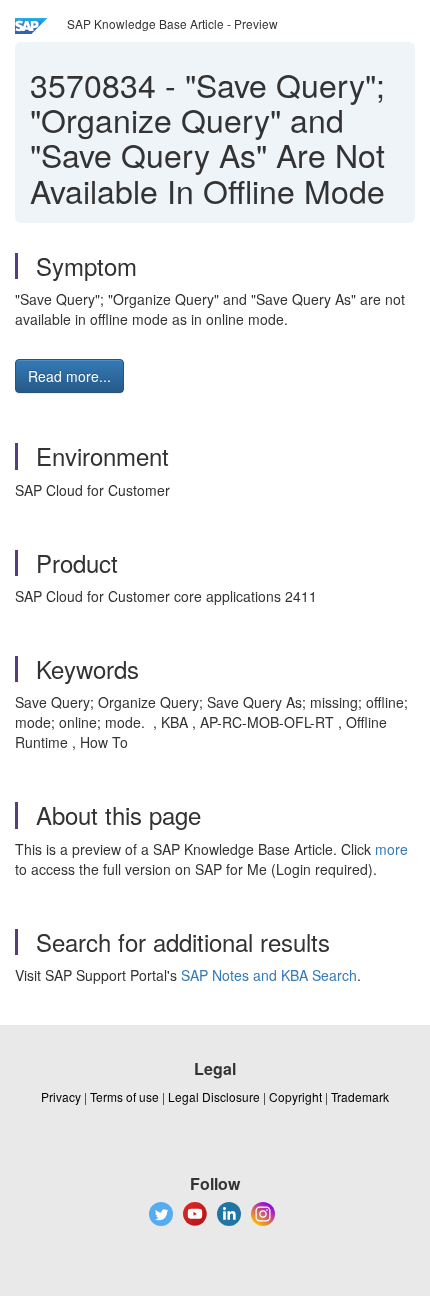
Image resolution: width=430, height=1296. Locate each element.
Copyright (295, 1096)
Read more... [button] (69, 376)
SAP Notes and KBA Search (269, 975)
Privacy (61, 1096)
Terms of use (124, 1096)
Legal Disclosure (214, 1096)
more (391, 849)
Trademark (360, 1096)
